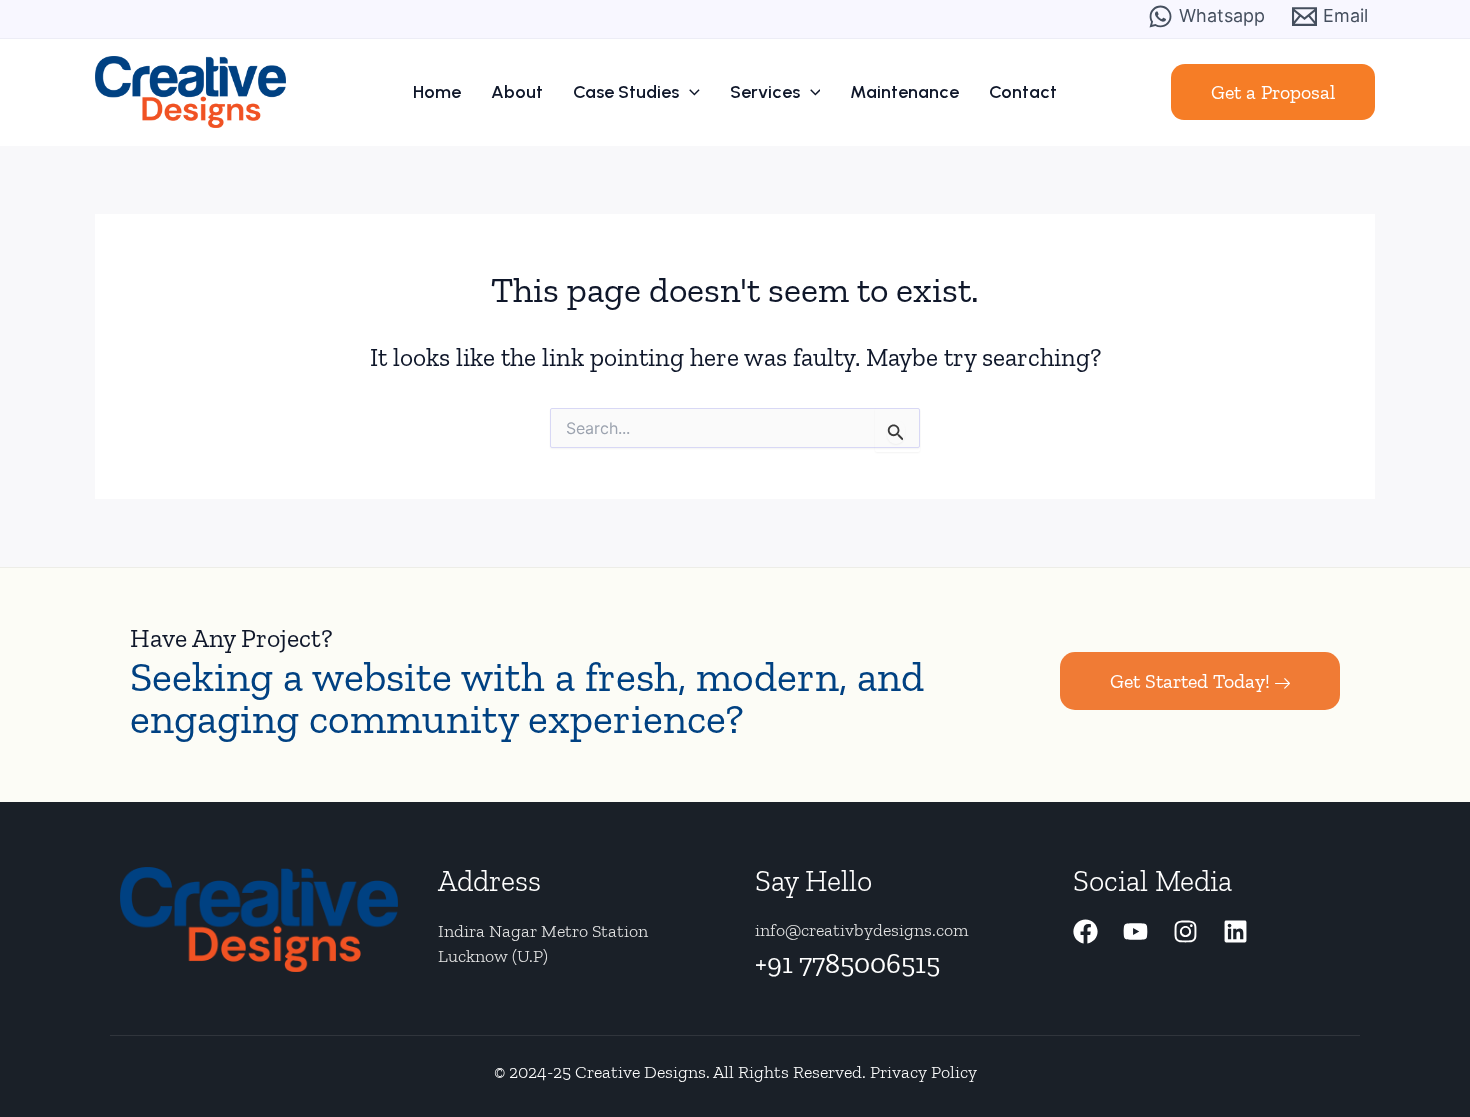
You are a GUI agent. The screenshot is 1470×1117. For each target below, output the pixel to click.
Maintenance (904, 92)
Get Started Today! (1190, 681)
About (517, 92)
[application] (689, 92)
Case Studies (626, 92)
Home (437, 92)
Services (765, 92)
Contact (1023, 92)
